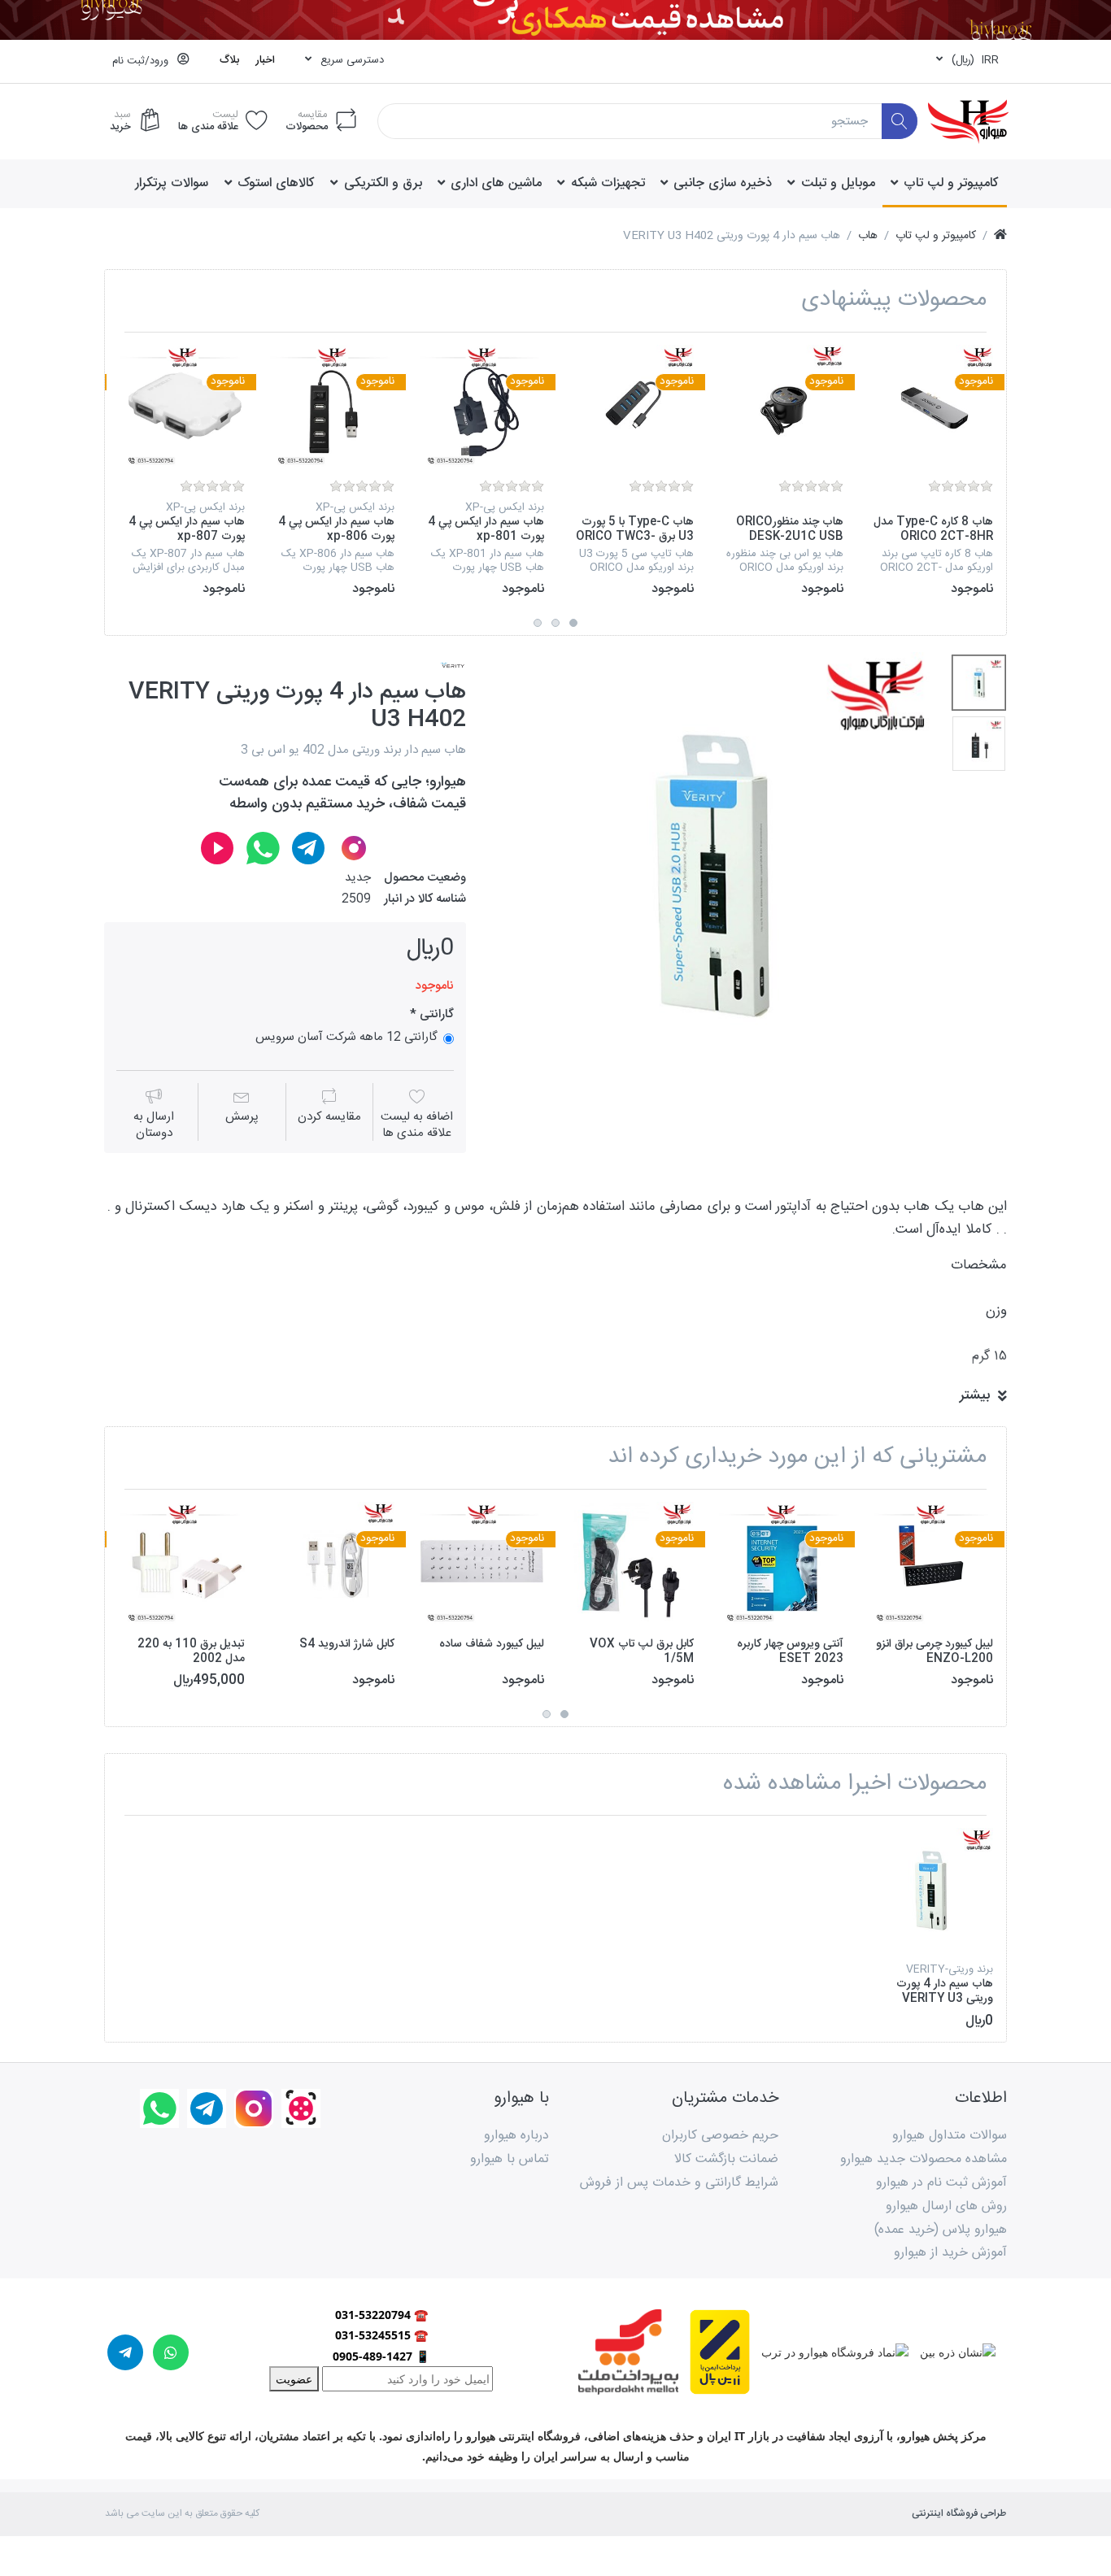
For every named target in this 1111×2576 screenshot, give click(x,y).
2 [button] (555, 623)
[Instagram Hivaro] (354, 848)
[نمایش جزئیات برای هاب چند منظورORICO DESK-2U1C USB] (781, 407)
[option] (931, 471)
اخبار (265, 60)
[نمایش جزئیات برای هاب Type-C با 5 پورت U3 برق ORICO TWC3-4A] (632, 407)
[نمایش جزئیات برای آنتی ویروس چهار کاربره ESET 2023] (781, 1564)
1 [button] (573, 623)
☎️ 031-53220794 (381, 2315)
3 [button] (538, 623)
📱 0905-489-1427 (381, 2356)
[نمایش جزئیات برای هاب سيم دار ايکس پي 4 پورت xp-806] (332, 407)
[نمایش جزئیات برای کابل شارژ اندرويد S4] (332, 1564)
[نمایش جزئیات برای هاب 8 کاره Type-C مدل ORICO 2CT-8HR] (931, 407)
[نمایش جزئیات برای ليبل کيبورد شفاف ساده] (482, 1564)
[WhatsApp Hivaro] (263, 848)
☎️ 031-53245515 (381, 2335)
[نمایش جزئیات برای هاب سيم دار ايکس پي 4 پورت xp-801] (482, 407)
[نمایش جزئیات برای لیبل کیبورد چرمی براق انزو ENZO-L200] (931, 1564)
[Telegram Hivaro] (308, 848)
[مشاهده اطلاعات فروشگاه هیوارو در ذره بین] (952, 2350)
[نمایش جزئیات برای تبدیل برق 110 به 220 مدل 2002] (183, 1564)
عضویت (294, 2379)
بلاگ (229, 60)
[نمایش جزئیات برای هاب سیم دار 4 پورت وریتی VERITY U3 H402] (931, 1890)
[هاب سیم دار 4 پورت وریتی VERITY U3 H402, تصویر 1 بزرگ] (979, 683)
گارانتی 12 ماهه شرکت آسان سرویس (346, 1038)
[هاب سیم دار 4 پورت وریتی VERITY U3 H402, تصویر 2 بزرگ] (979, 744)
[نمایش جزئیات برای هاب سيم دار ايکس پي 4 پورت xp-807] (183, 407)
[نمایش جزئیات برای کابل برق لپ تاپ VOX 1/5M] (632, 1564)
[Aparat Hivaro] (217, 848)
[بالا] (1000, 236)
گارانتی (435, 1015)
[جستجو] (900, 122)
